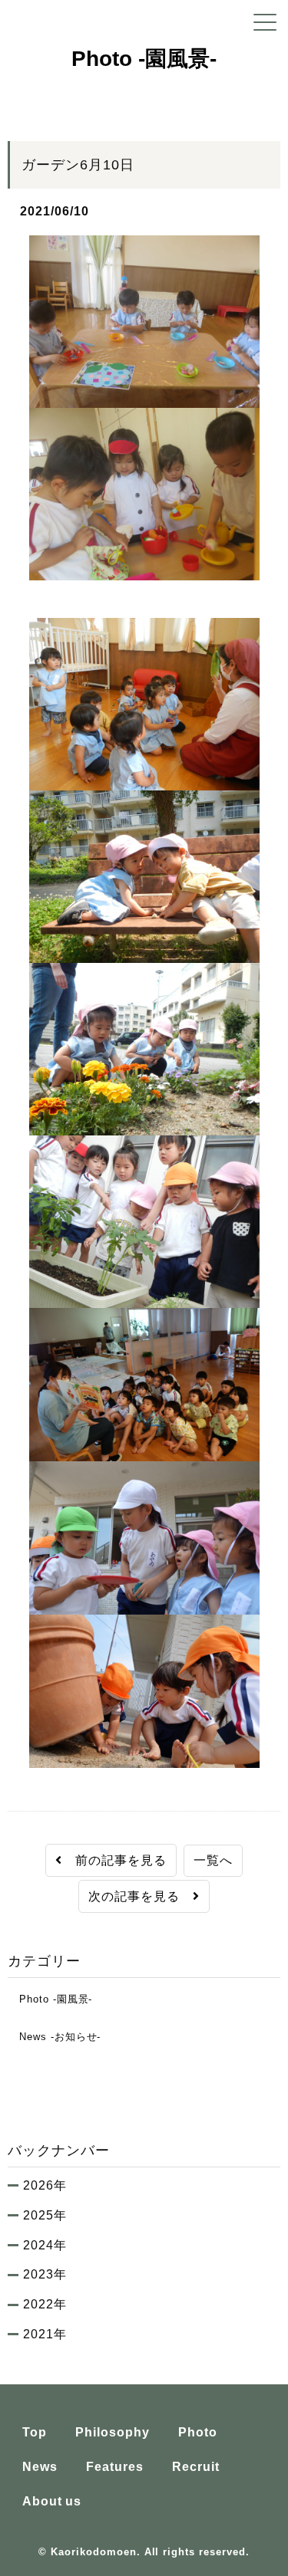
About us (52, 2501)
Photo (198, 2432)
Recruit (196, 2467)
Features (115, 2467)
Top (35, 2432)
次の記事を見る (141, 1896)
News (40, 2467)
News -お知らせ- (54, 2037)
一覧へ (213, 1860)
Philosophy (113, 2432)
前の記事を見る (114, 1860)
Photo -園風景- (50, 1999)
